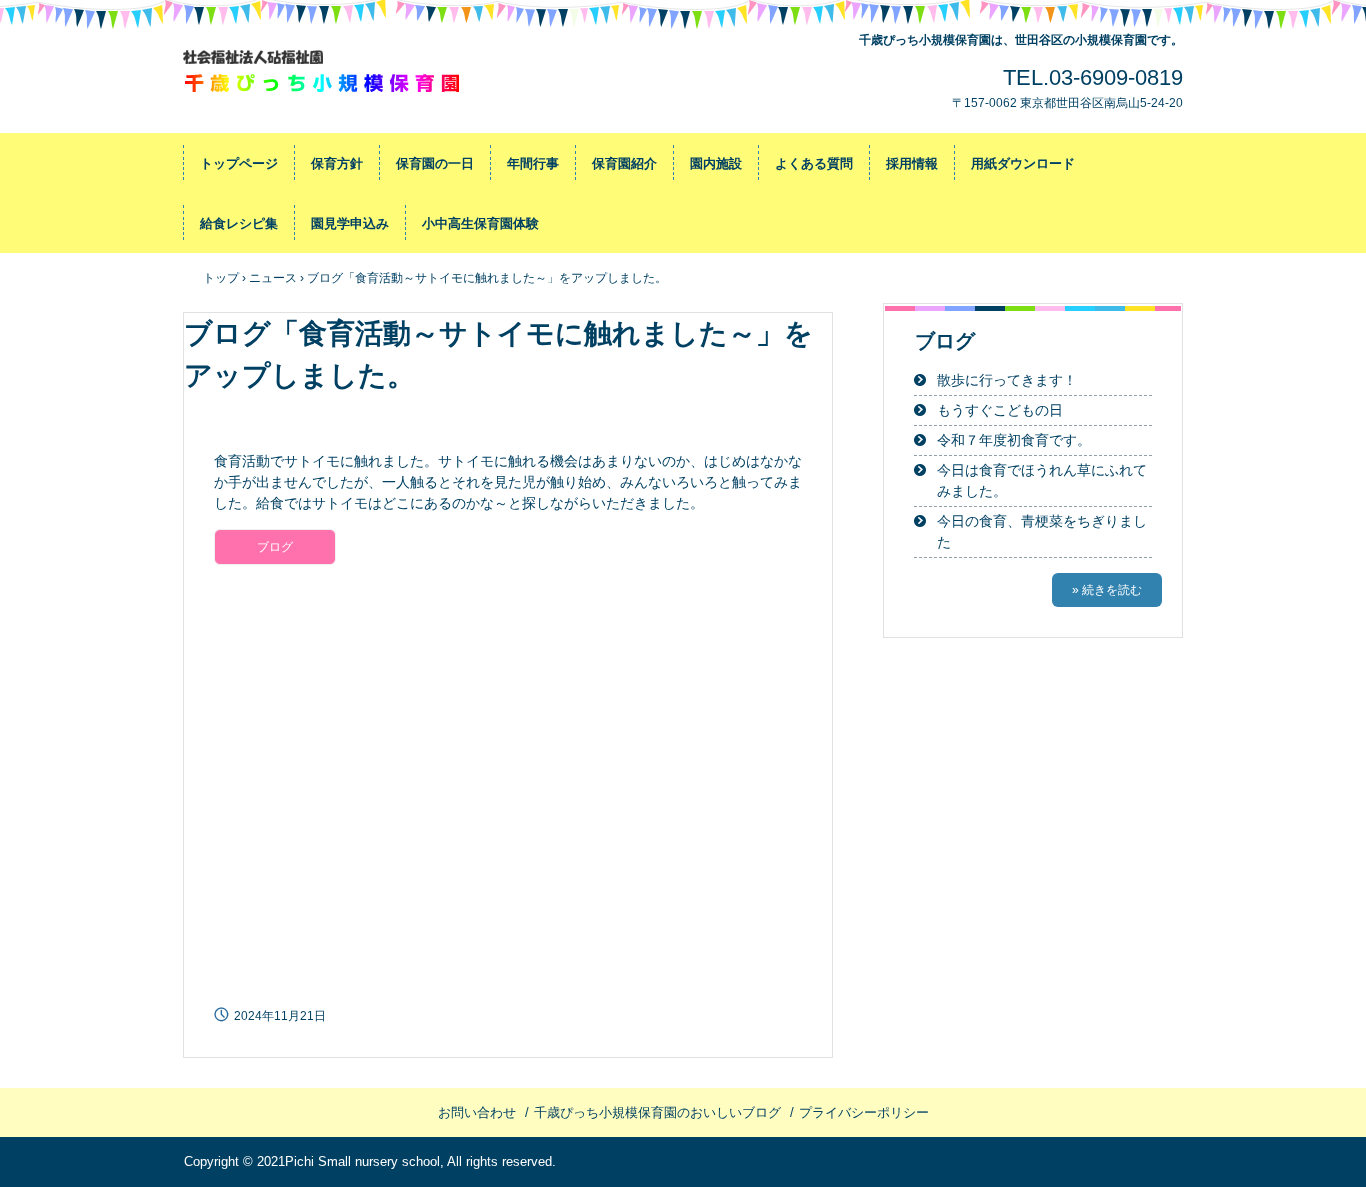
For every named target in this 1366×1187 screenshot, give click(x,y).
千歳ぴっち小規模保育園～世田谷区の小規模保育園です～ (323, 75)
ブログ (275, 547)
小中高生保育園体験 (480, 223)
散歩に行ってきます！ (1007, 380)
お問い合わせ (477, 1112)
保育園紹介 (624, 163)
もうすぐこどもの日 (1000, 410)
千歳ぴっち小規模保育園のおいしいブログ (657, 1112)
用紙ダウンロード (1023, 163)
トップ (221, 278)
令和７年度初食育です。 (1014, 440)
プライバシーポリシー (864, 1112)
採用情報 (912, 163)
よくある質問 (814, 163)
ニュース (273, 278)
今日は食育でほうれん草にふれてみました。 (1042, 480)
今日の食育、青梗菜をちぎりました (1042, 531)
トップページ (239, 163)
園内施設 (716, 163)
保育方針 (337, 163)
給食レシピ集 (239, 223)
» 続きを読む (1107, 590)
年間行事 (533, 163)
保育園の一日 (435, 163)
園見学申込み (350, 223)
